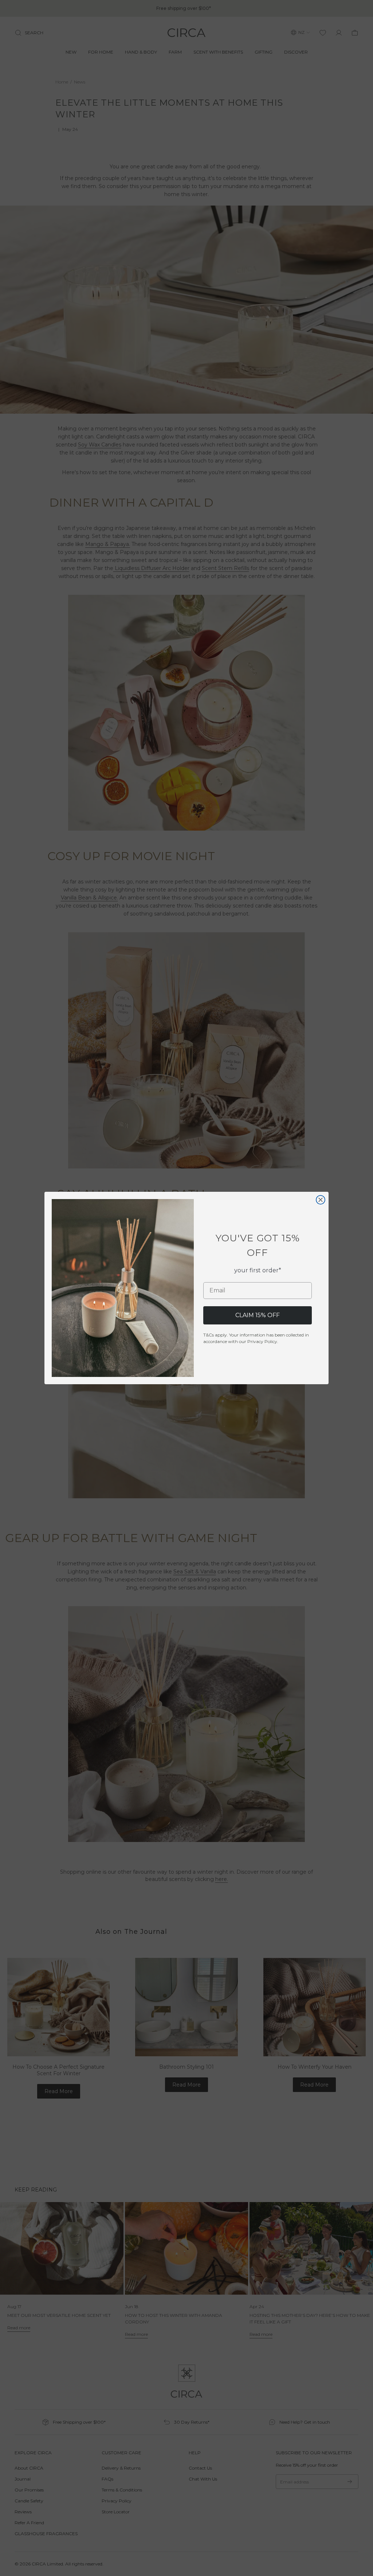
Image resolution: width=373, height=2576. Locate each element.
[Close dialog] (321, 1200)
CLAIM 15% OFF (258, 1315)
